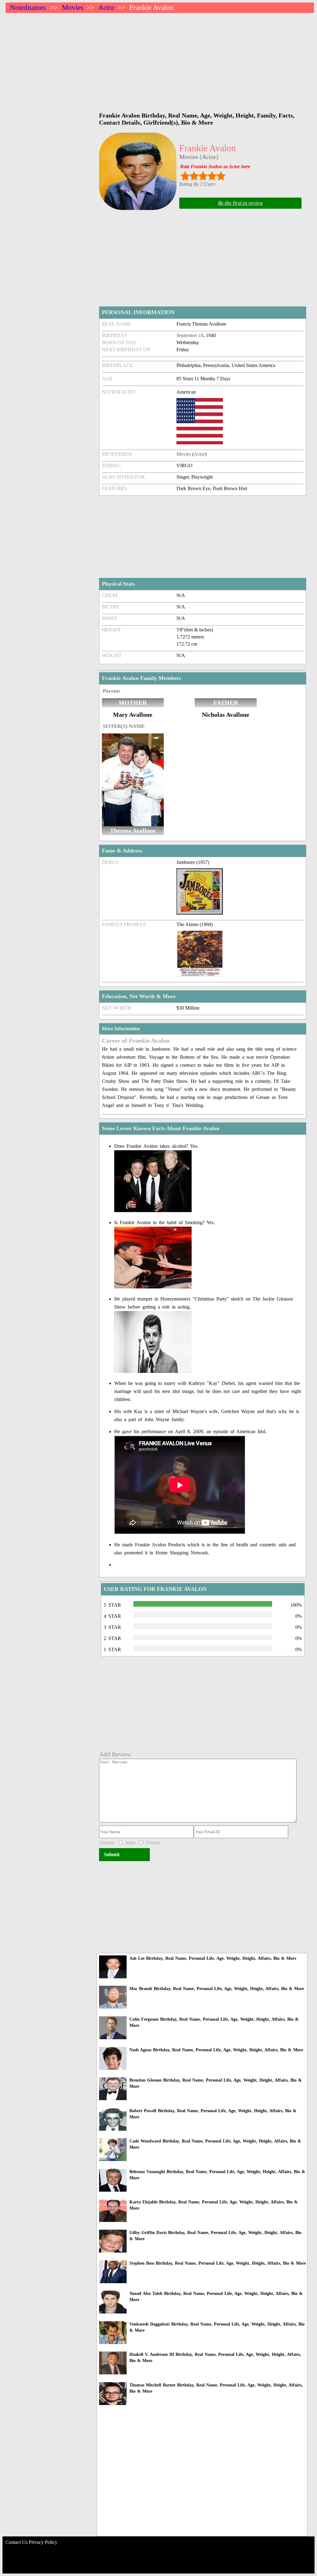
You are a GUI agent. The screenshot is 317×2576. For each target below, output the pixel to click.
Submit (112, 1854)
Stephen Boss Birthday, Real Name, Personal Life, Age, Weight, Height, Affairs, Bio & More (218, 2263)
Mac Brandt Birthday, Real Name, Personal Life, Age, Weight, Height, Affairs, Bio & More (217, 1989)
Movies (73, 8)
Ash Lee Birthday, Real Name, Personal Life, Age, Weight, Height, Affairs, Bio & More (213, 1958)
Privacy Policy (43, 2542)
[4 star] (212, 176)
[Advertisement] (160, 59)
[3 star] (203, 176)
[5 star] (221, 176)
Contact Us (17, 2542)
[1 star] (185, 176)
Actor (106, 8)
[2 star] (194, 176)
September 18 (190, 335)
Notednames (28, 8)
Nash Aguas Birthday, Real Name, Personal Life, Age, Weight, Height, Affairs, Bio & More (216, 2050)
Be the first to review (240, 203)
